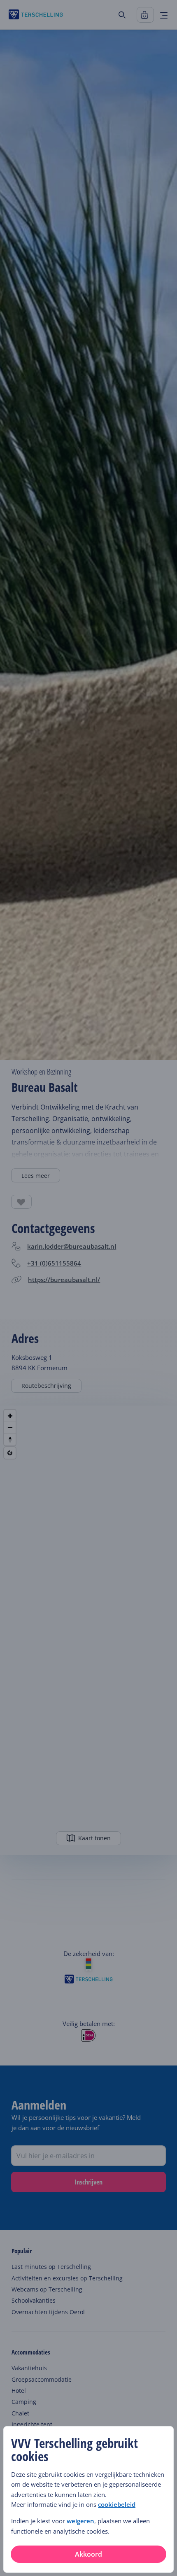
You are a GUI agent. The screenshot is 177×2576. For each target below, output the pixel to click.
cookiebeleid (117, 2504)
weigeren (80, 2521)
